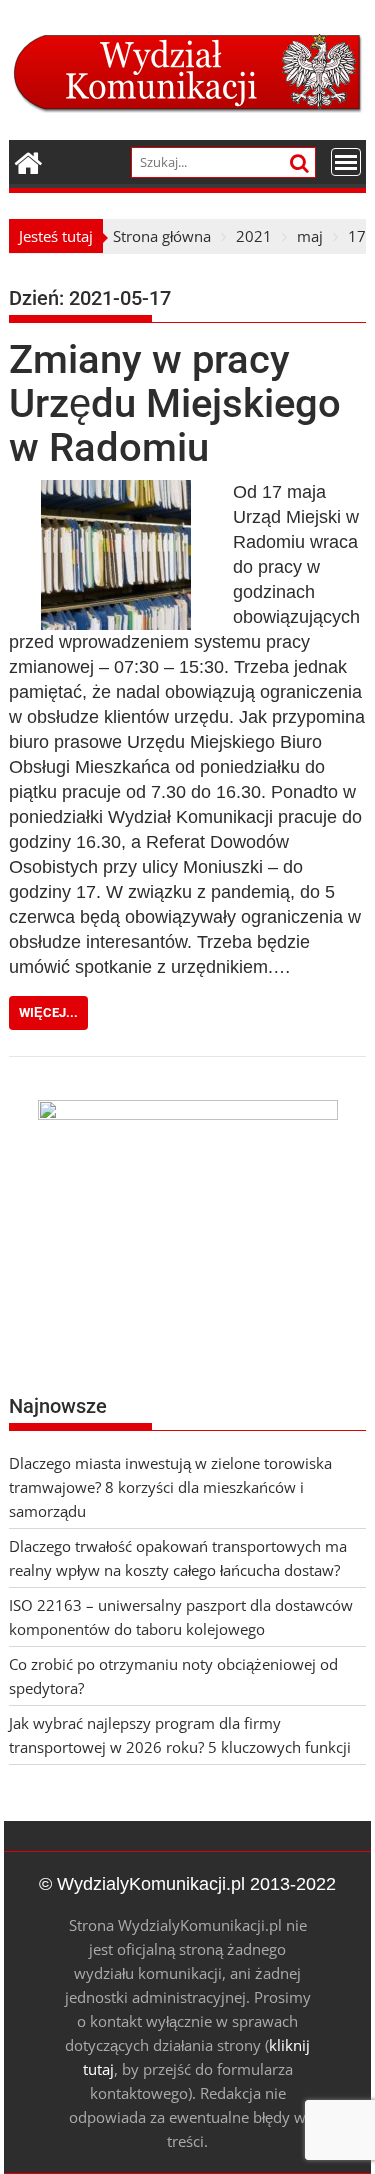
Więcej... (48, 1012)
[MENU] (346, 162)
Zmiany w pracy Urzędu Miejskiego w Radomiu (175, 403)
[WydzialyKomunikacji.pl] (28, 160)
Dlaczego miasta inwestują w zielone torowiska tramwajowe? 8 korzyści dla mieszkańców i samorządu (170, 1487)
